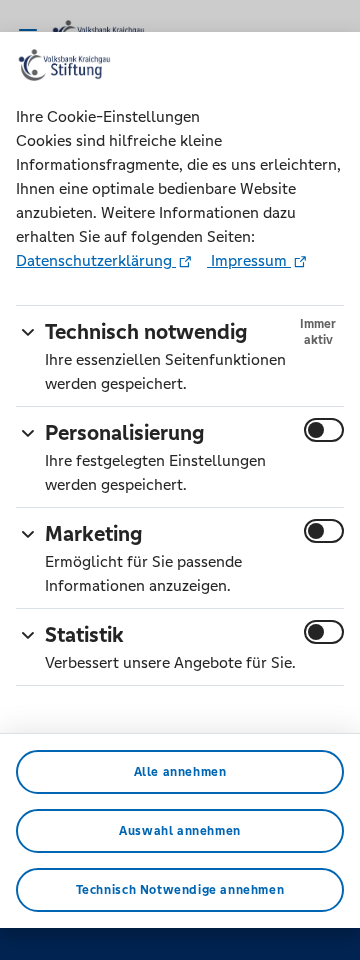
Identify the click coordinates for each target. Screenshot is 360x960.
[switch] (324, 430)
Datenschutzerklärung (96, 260)
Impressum (249, 260)
